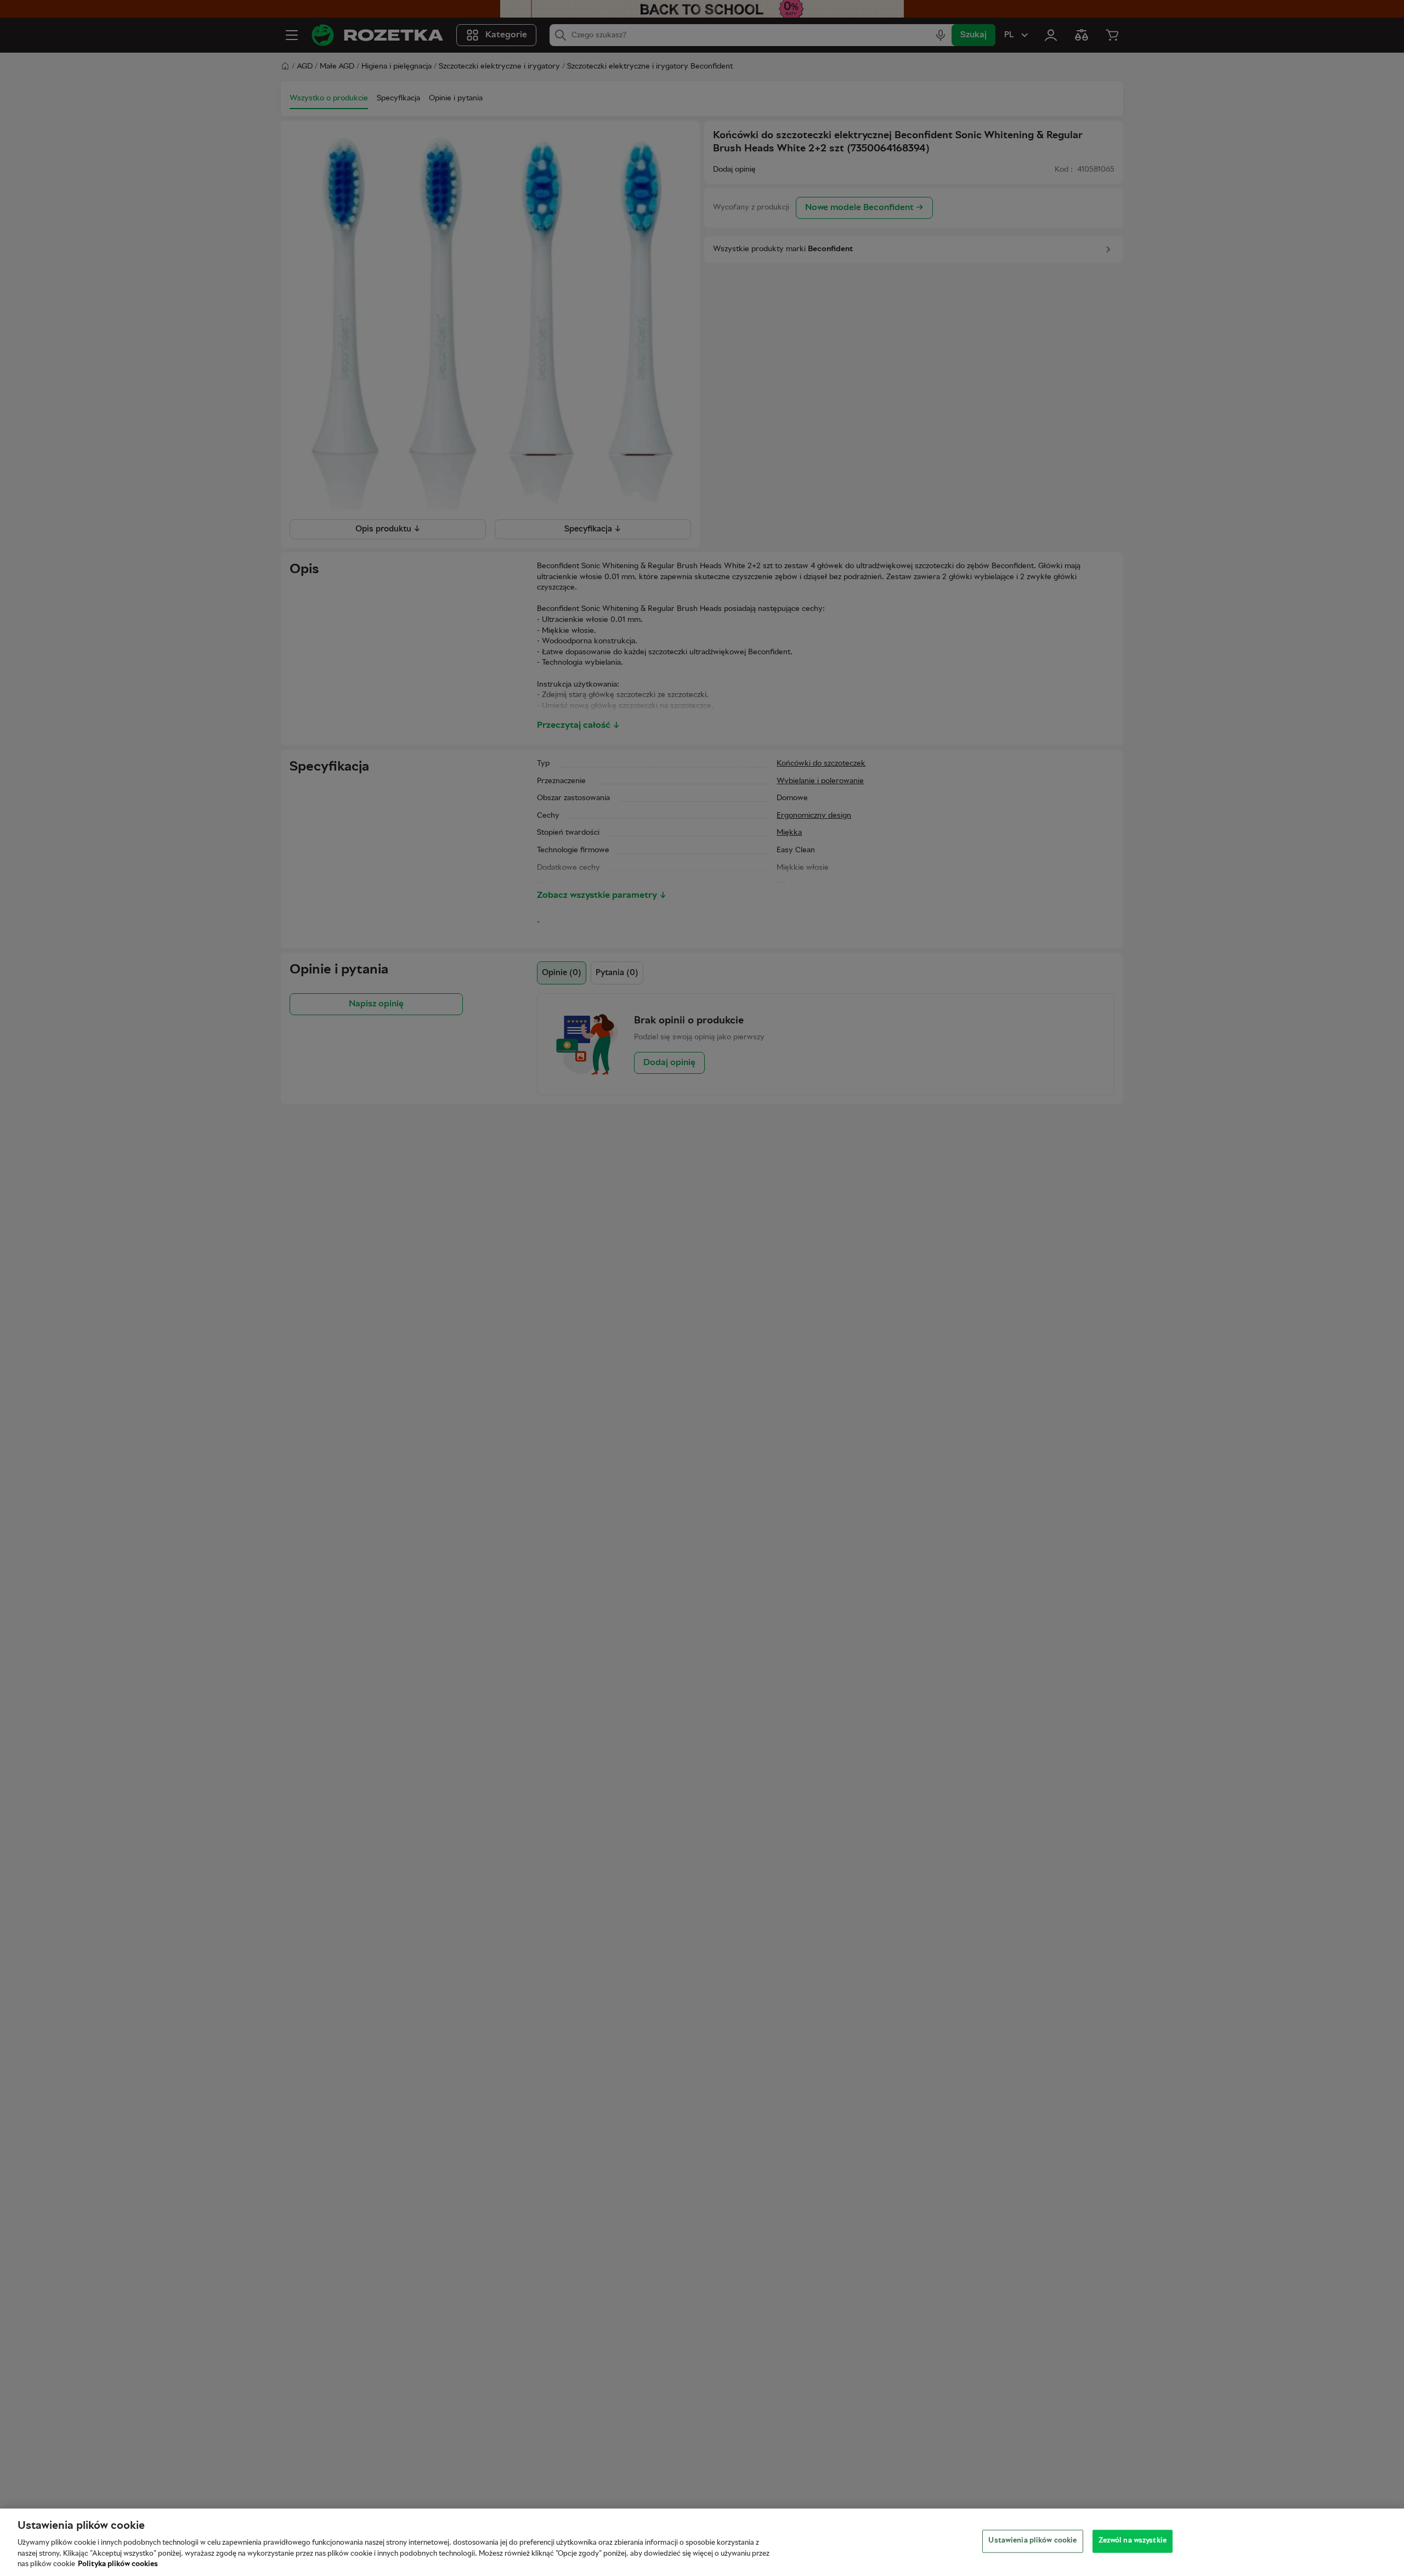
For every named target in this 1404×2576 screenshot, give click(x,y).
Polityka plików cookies (118, 2564)
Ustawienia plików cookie (1032, 2541)
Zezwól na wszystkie (1133, 2541)
